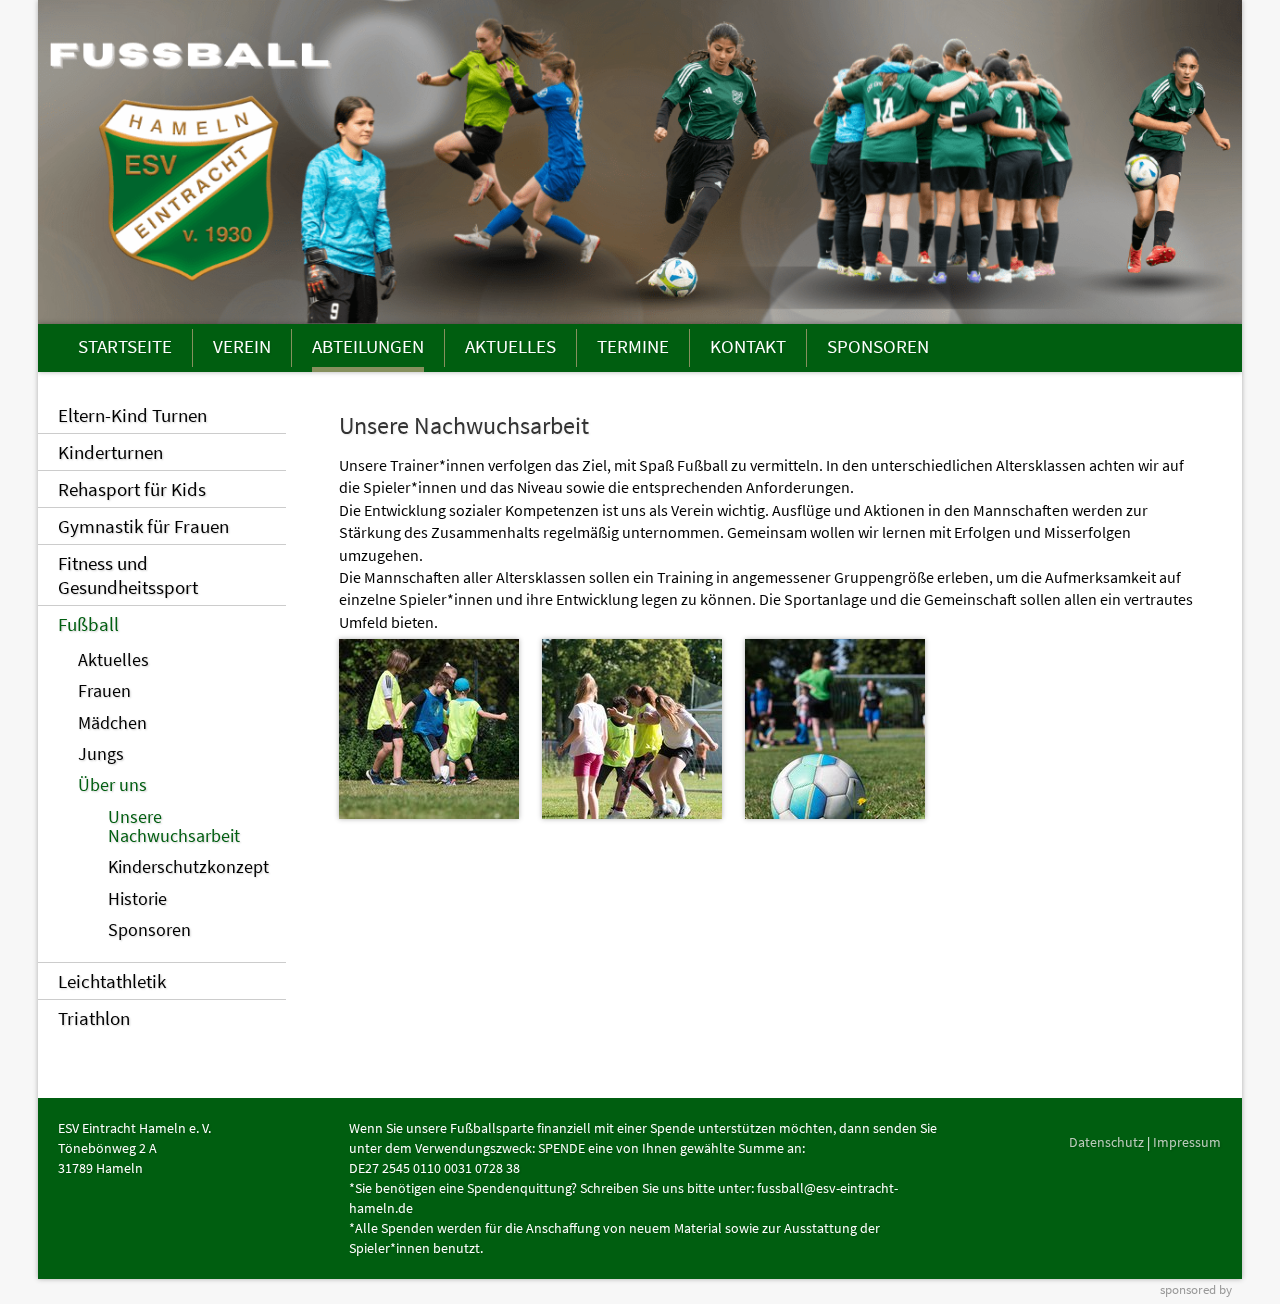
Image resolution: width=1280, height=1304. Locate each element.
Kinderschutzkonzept (188, 867)
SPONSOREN (878, 346)
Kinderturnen (110, 452)
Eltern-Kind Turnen (132, 415)
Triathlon (94, 1018)
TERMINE (633, 346)
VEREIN (242, 346)
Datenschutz (1106, 1142)
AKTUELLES (510, 346)
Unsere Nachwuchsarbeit (174, 826)
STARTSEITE (125, 346)
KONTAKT (748, 346)
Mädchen (112, 723)
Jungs (101, 754)
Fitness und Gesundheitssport (128, 575)
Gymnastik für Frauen (143, 526)
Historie (137, 899)
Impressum (1187, 1142)
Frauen (104, 691)
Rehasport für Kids (132, 489)
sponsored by (1196, 1289)
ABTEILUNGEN (368, 346)
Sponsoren (149, 930)
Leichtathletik (112, 981)
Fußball (88, 624)
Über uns (112, 785)
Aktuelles (113, 660)
